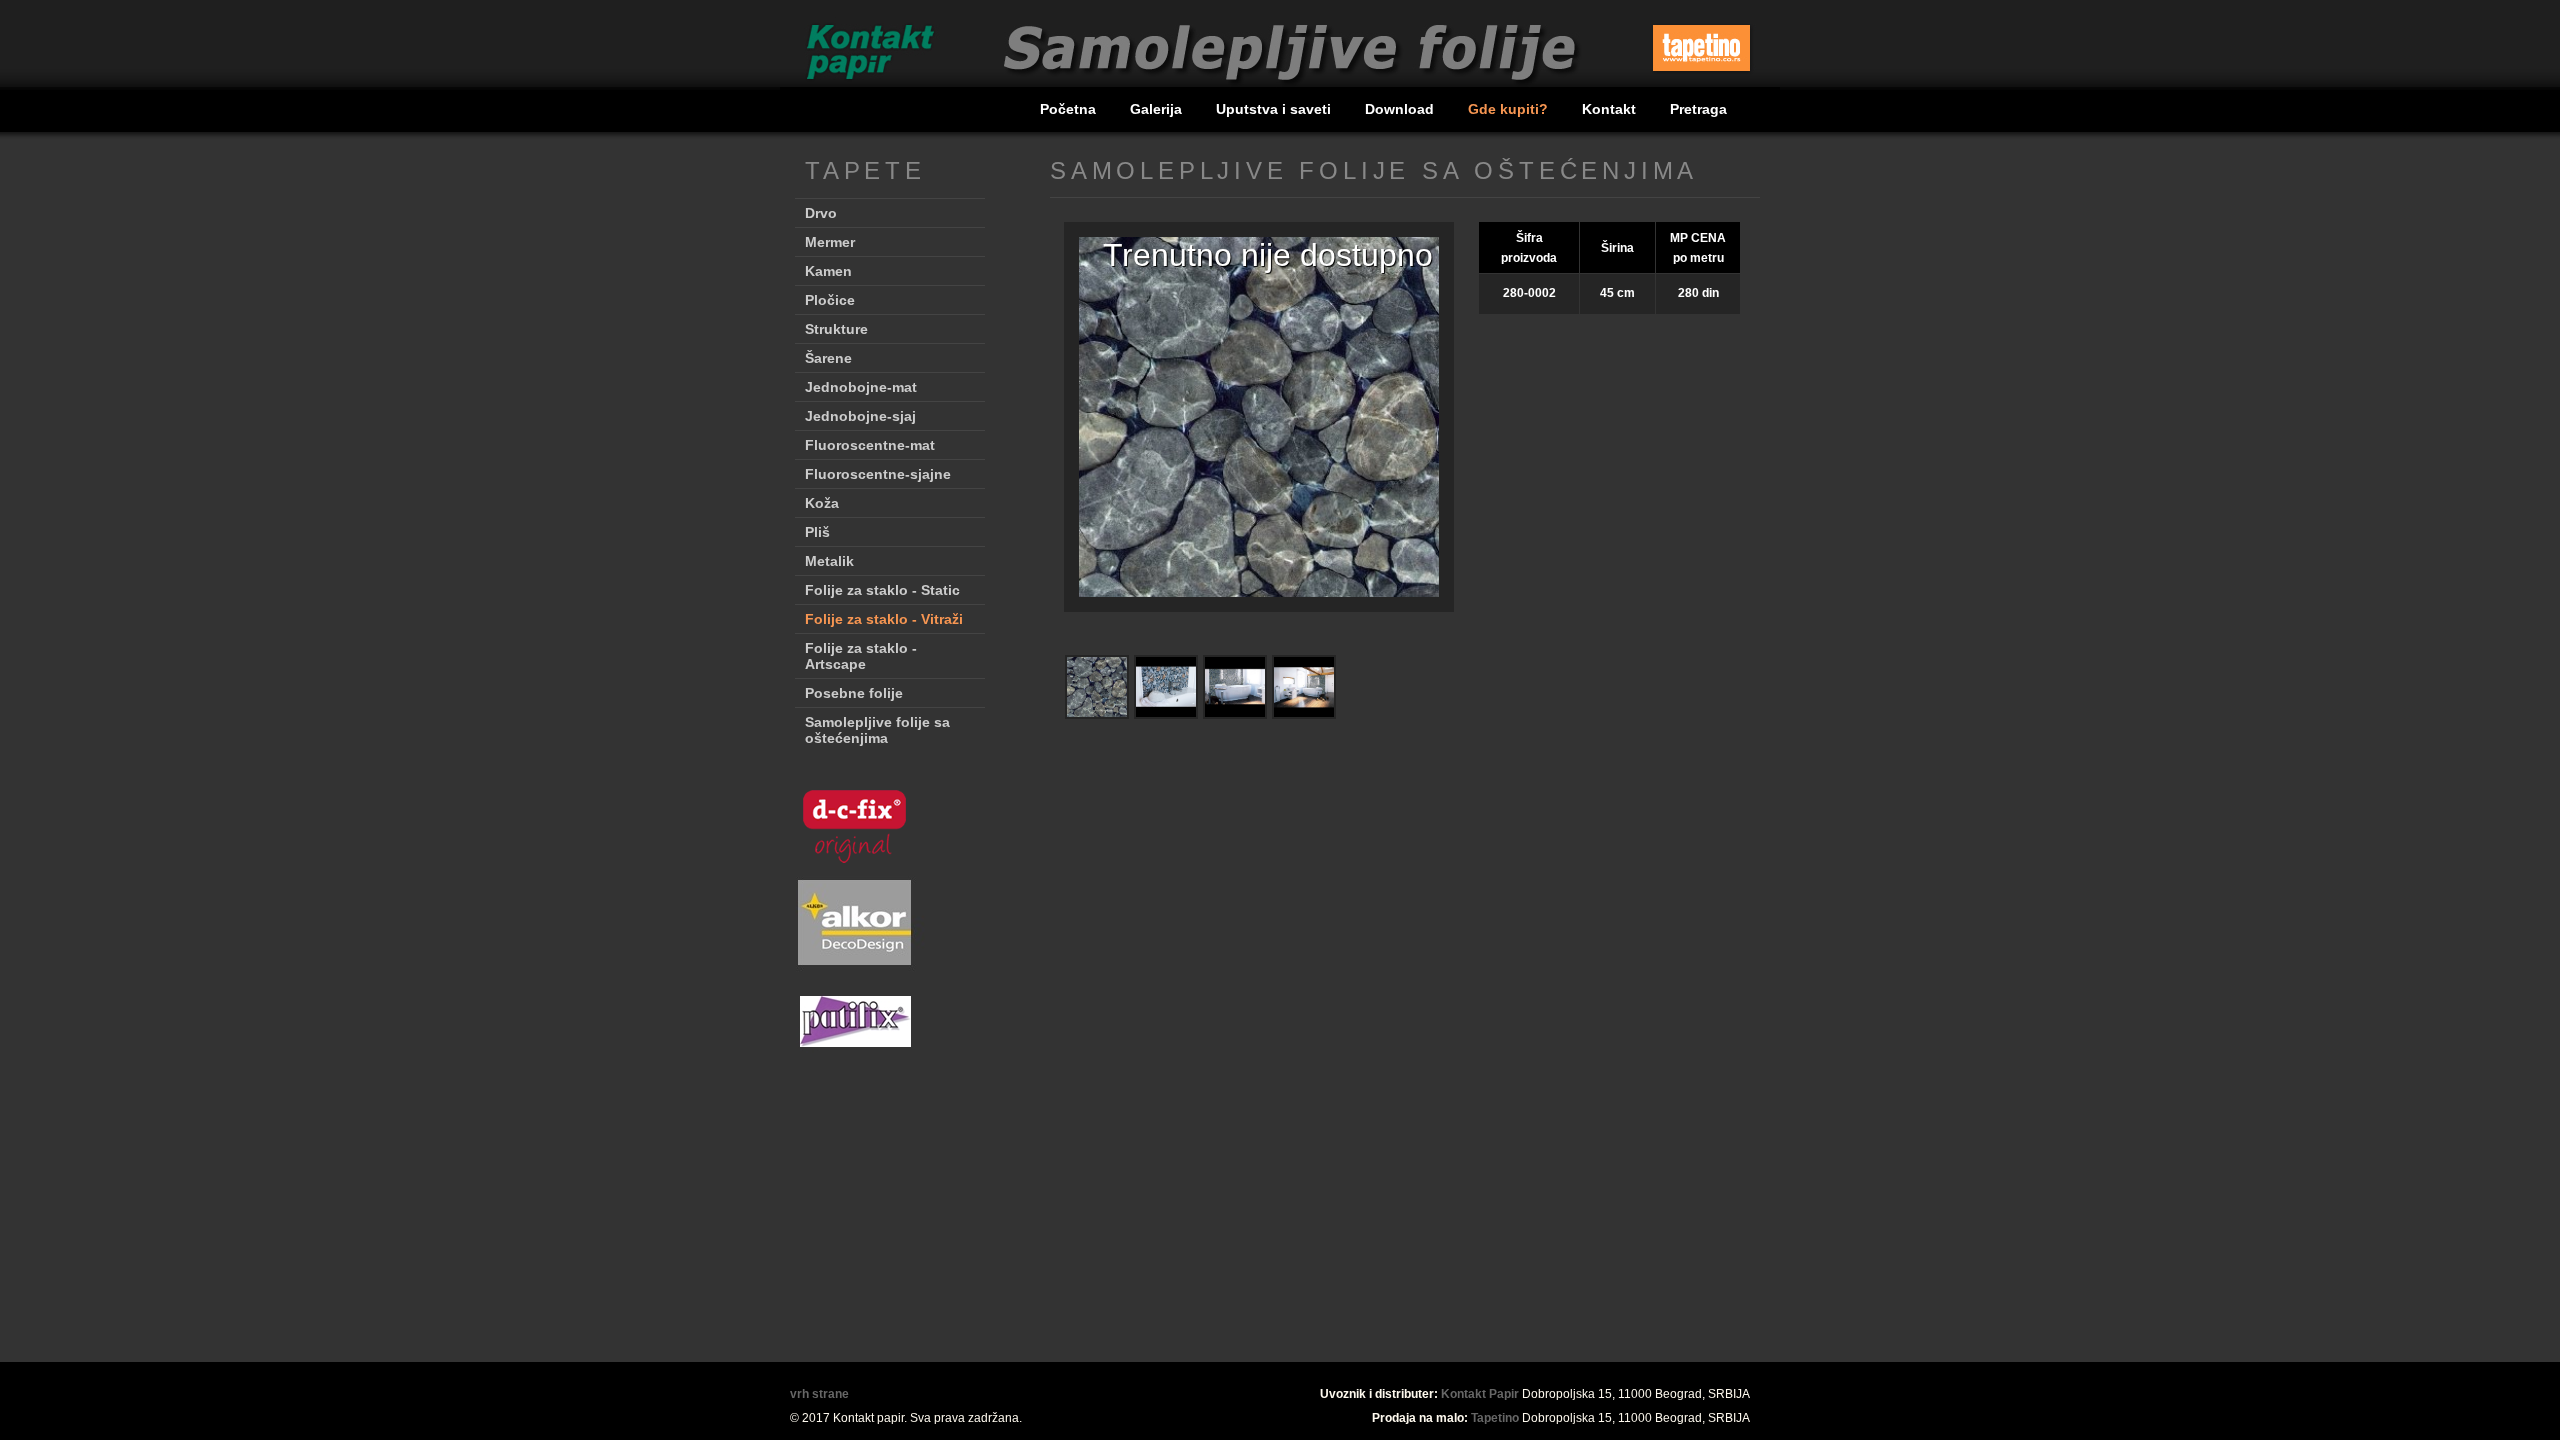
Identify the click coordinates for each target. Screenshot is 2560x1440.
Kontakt (1611, 109)
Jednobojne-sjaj (860, 416)
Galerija (1158, 109)
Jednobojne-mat (861, 387)
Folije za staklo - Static (882, 590)
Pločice (830, 300)
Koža (822, 503)
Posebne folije (854, 693)
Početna (1070, 109)
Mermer (830, 242)
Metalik (829, 561)
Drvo (821, 213)
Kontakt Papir (1480, 1394)
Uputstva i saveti (1275, 109)
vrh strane (819, 1394)
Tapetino (1495, 1418)
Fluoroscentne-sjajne (878, 474)
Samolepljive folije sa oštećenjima (877, 730)
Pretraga (1698, 109)
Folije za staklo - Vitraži (884, 619)
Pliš (817, 532)
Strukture (836, 329)
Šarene (828, 358)
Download (1401, 109)
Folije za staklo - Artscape (861, 656)
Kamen (828, 271)
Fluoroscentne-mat (870, 445)
